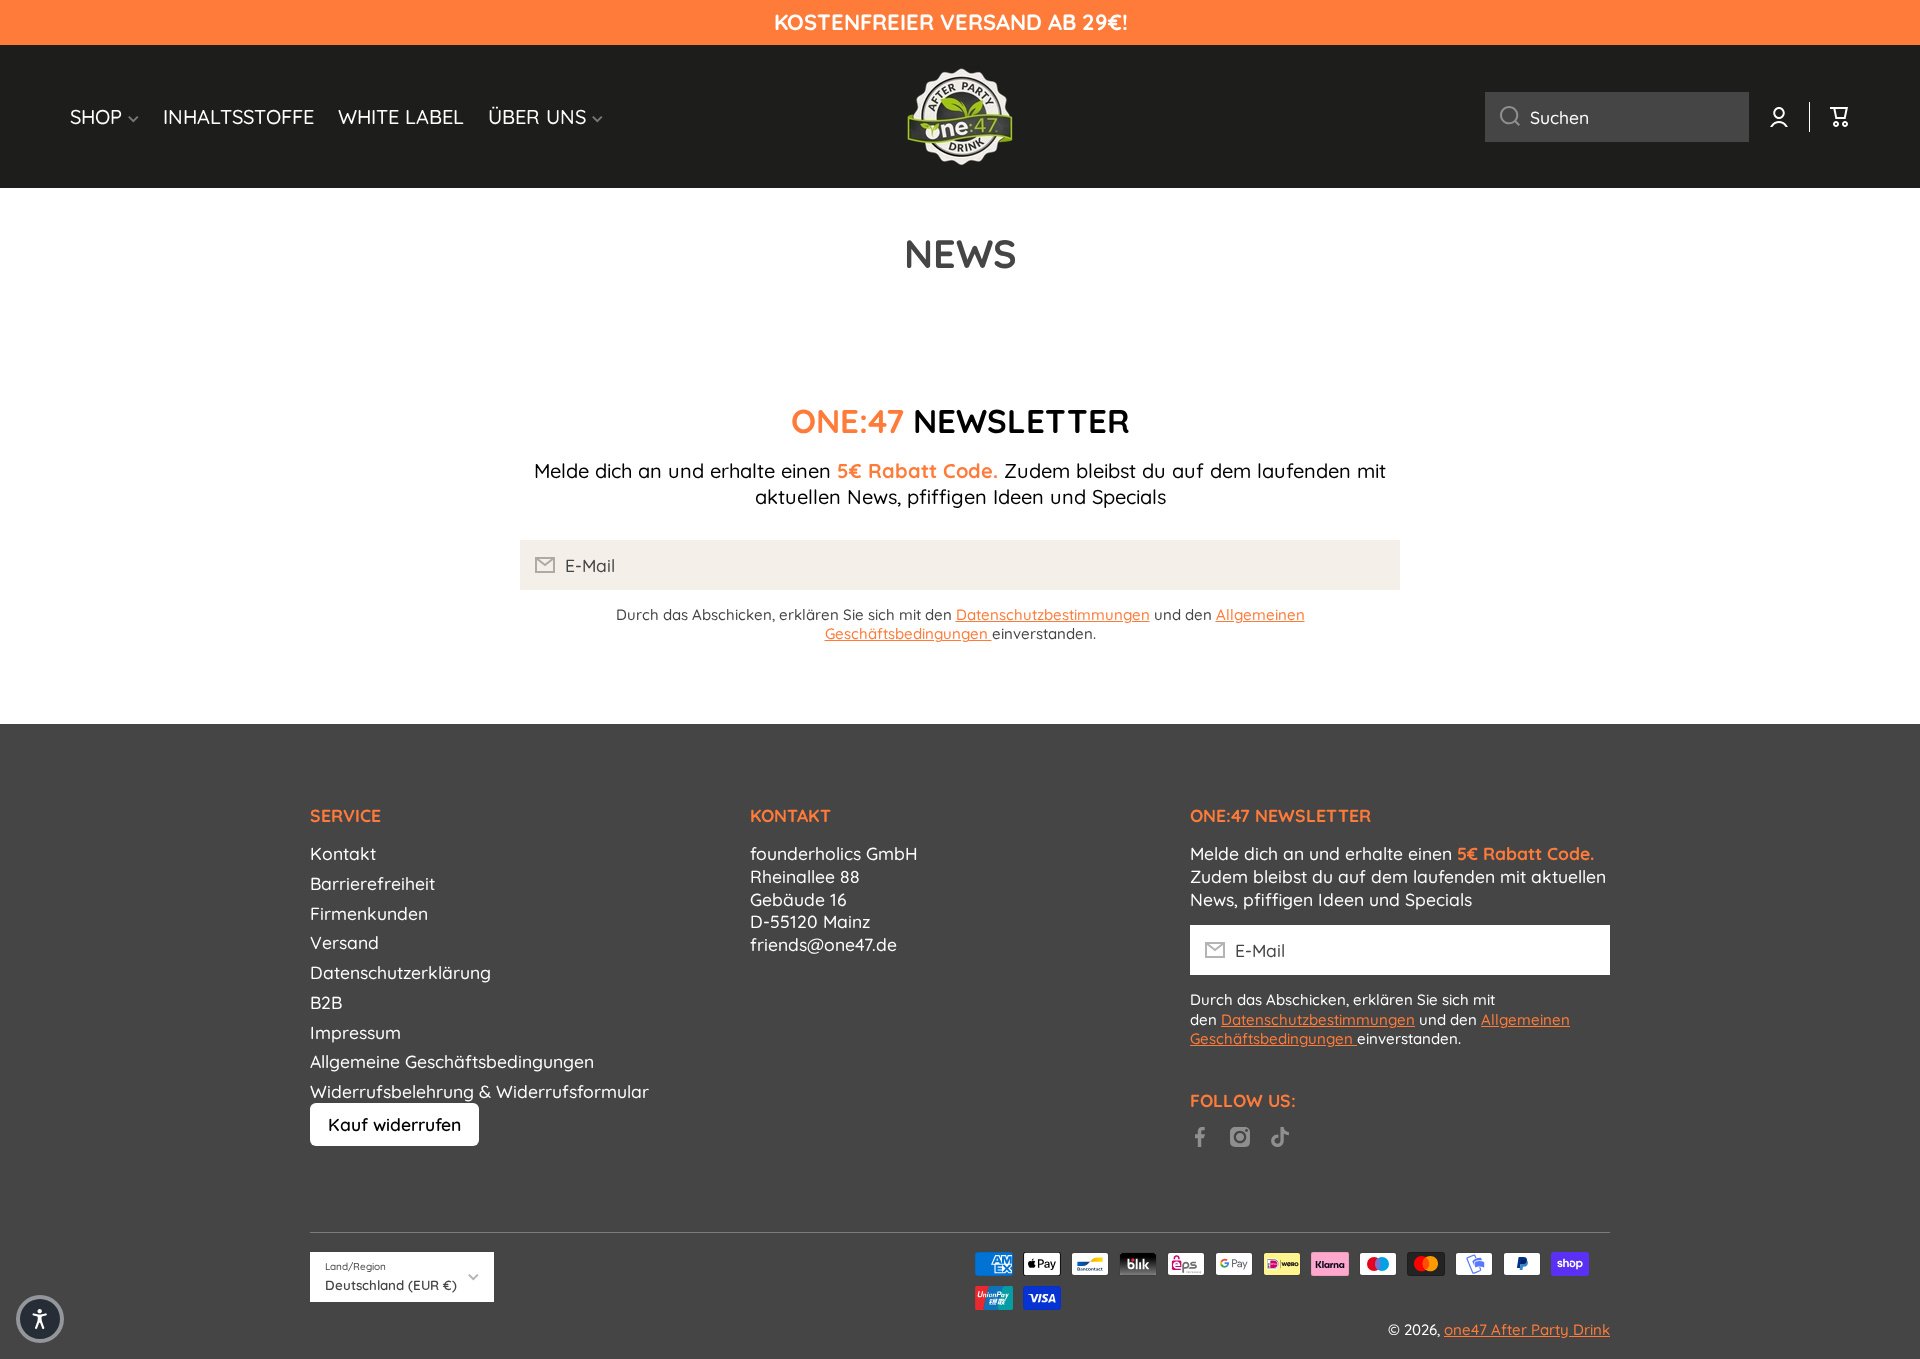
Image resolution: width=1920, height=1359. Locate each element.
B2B (326, 1002)
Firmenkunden (369, 913)
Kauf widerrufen (394, 1124)
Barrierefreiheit (372, 883)
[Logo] (960, 116)
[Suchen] (1502, 117)
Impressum (355, 1032)
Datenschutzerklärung (400, 972)
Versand (344, 942)
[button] (40, 1319)
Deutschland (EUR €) (391, 1285)
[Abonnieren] (1375, 565)
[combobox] (1617, 117)
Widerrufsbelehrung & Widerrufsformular (479, 1091)
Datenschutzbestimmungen (1053, 614)
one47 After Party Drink (1527, 1329)
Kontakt (343, 853)
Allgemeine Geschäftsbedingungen (452, 1061)
